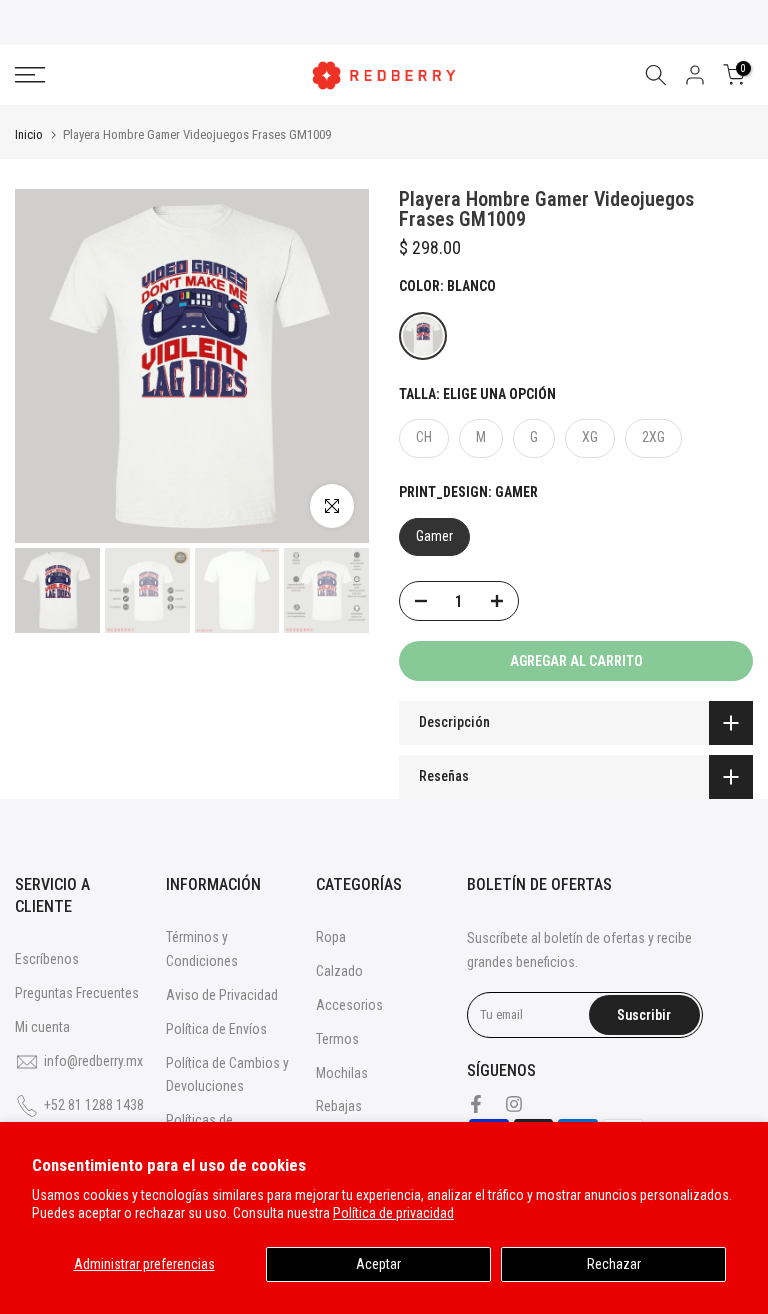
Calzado (339, 971)
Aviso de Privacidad (222, 995)
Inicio (29, 134)
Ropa (331, 937)
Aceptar (378, 1264)
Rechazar (614, 1264)
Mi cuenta (42, 1027)
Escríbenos (47, 959)
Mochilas (342, 1073)
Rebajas (339, 1106)
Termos (337, 1039)
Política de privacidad (393, 1213)
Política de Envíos (216, 1029)
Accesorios (349, 1005)
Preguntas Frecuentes (77, 993)
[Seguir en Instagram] (514, 1104)
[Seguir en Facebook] (476, 1104)
